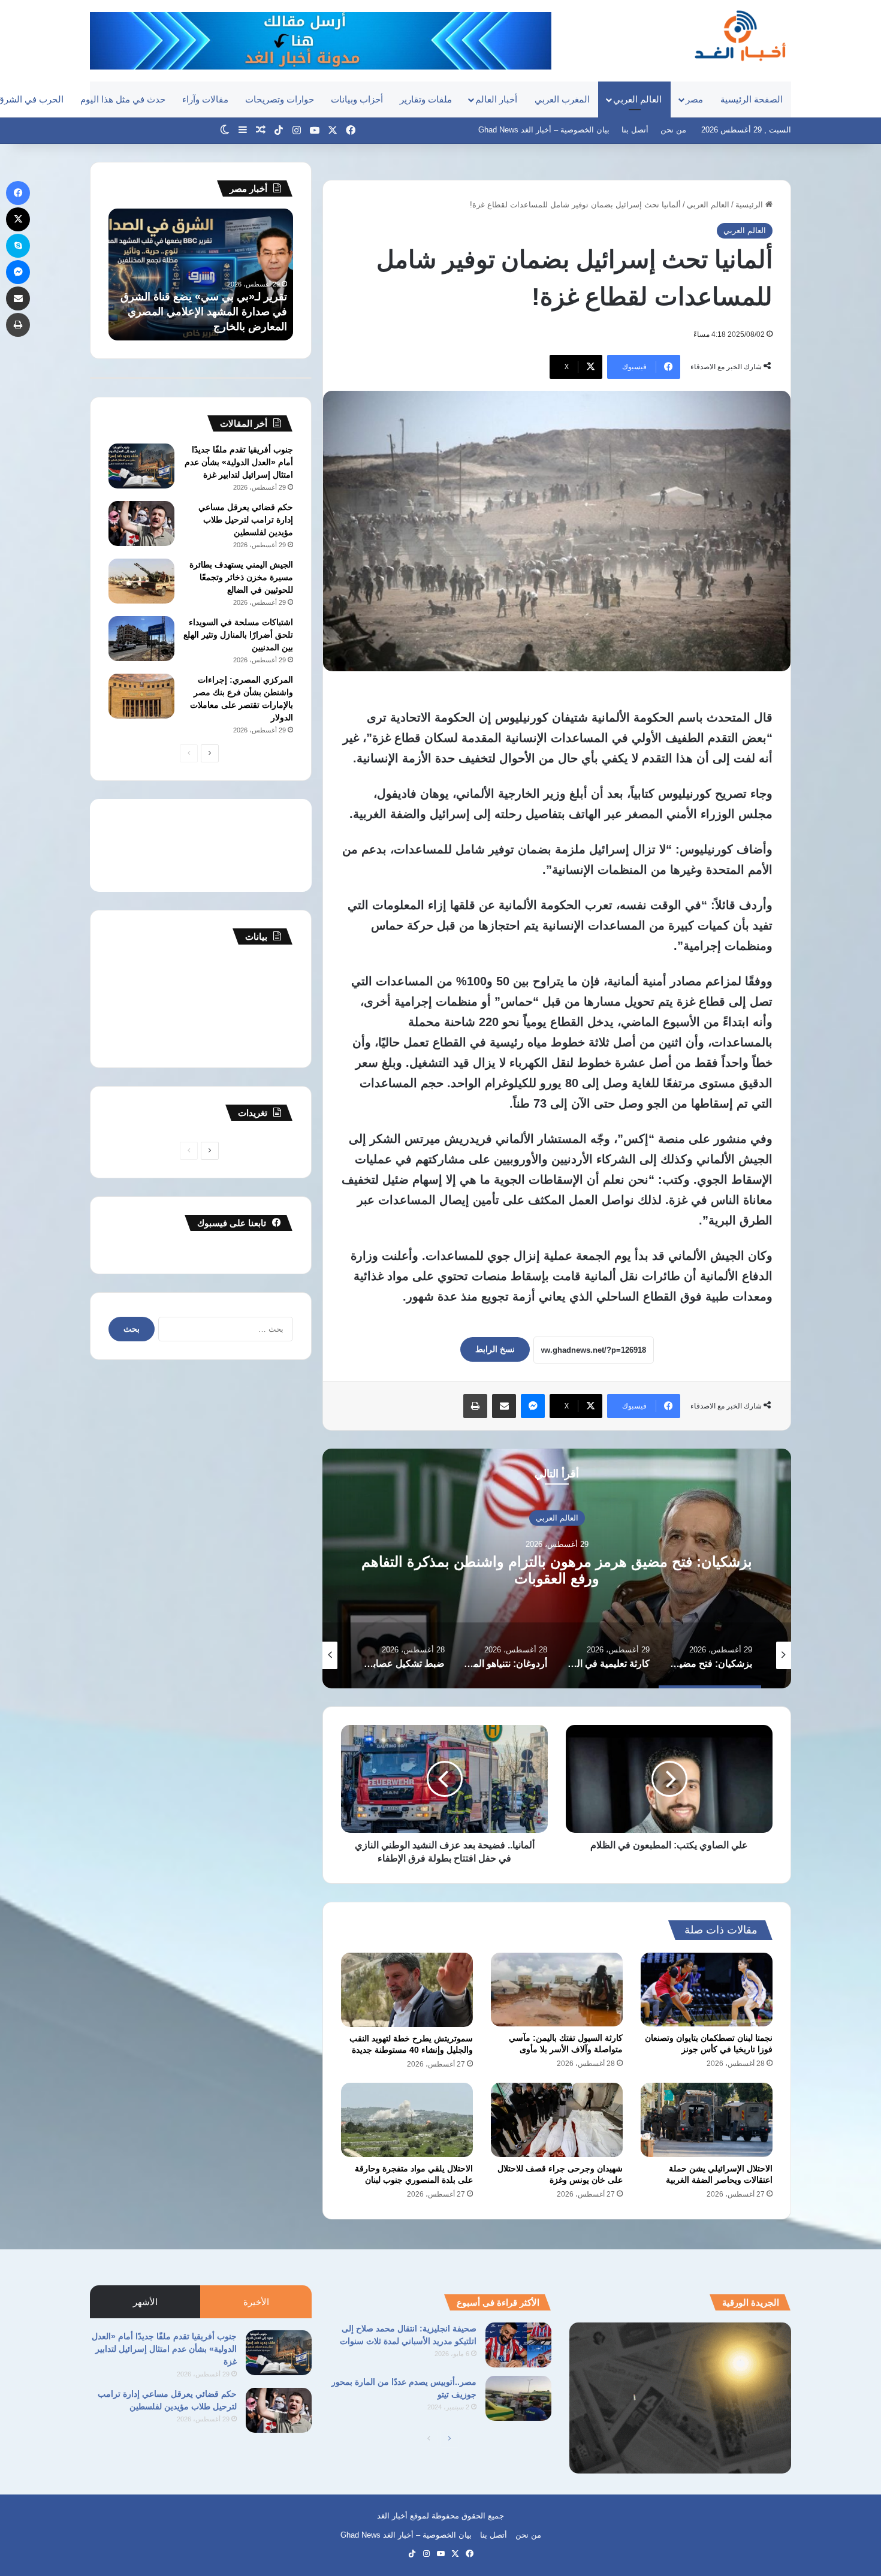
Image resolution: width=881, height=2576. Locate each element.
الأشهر (145, 2302)
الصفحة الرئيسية (752, 99)
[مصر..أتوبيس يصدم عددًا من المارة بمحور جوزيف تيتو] (518, 2398)
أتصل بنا (635, 130)
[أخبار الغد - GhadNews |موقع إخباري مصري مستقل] (740, 35)
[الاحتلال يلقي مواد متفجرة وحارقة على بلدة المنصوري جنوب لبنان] (407, 2120)
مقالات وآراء (205, 99)
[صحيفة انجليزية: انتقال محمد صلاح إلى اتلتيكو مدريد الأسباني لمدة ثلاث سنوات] (518, 2345)
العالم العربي (637, 99)
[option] (557, 1568)
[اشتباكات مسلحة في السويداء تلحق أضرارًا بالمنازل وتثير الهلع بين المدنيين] (141, 639)
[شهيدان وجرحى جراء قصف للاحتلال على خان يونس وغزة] (557, 2120)
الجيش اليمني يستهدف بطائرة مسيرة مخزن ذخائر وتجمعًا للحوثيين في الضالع (241, 577)
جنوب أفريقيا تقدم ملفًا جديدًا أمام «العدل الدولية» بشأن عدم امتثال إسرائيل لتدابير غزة (239, 462)
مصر (694, 99)
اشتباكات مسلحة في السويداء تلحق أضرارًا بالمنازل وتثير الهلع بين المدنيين (238, 635)
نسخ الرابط (495, 1349)
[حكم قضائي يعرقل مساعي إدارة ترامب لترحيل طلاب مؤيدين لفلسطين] (141, 524)
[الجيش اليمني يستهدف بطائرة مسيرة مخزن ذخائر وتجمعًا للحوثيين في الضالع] (141, 581)
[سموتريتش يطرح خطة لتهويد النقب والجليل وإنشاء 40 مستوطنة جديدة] (407, 1990)
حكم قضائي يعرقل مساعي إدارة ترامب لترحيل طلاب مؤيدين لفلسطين (246, 520)
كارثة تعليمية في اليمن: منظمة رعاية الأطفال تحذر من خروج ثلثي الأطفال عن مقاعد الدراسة (557, 1570)
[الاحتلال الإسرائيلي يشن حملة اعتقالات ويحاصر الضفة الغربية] (707, 2120)
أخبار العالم (496, 99)
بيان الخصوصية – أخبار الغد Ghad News (544, 130)
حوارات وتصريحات (280, 99)
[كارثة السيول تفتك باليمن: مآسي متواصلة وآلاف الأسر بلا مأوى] (557, 1990)
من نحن (673, 130)
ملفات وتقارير (426, 99)
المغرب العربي (562, 99)
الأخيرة (256, 2302)
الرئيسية (750, 205)
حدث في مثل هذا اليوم (123, 99)
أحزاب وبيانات (357, 99)
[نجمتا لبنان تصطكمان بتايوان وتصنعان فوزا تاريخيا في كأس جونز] (707, 1990)
